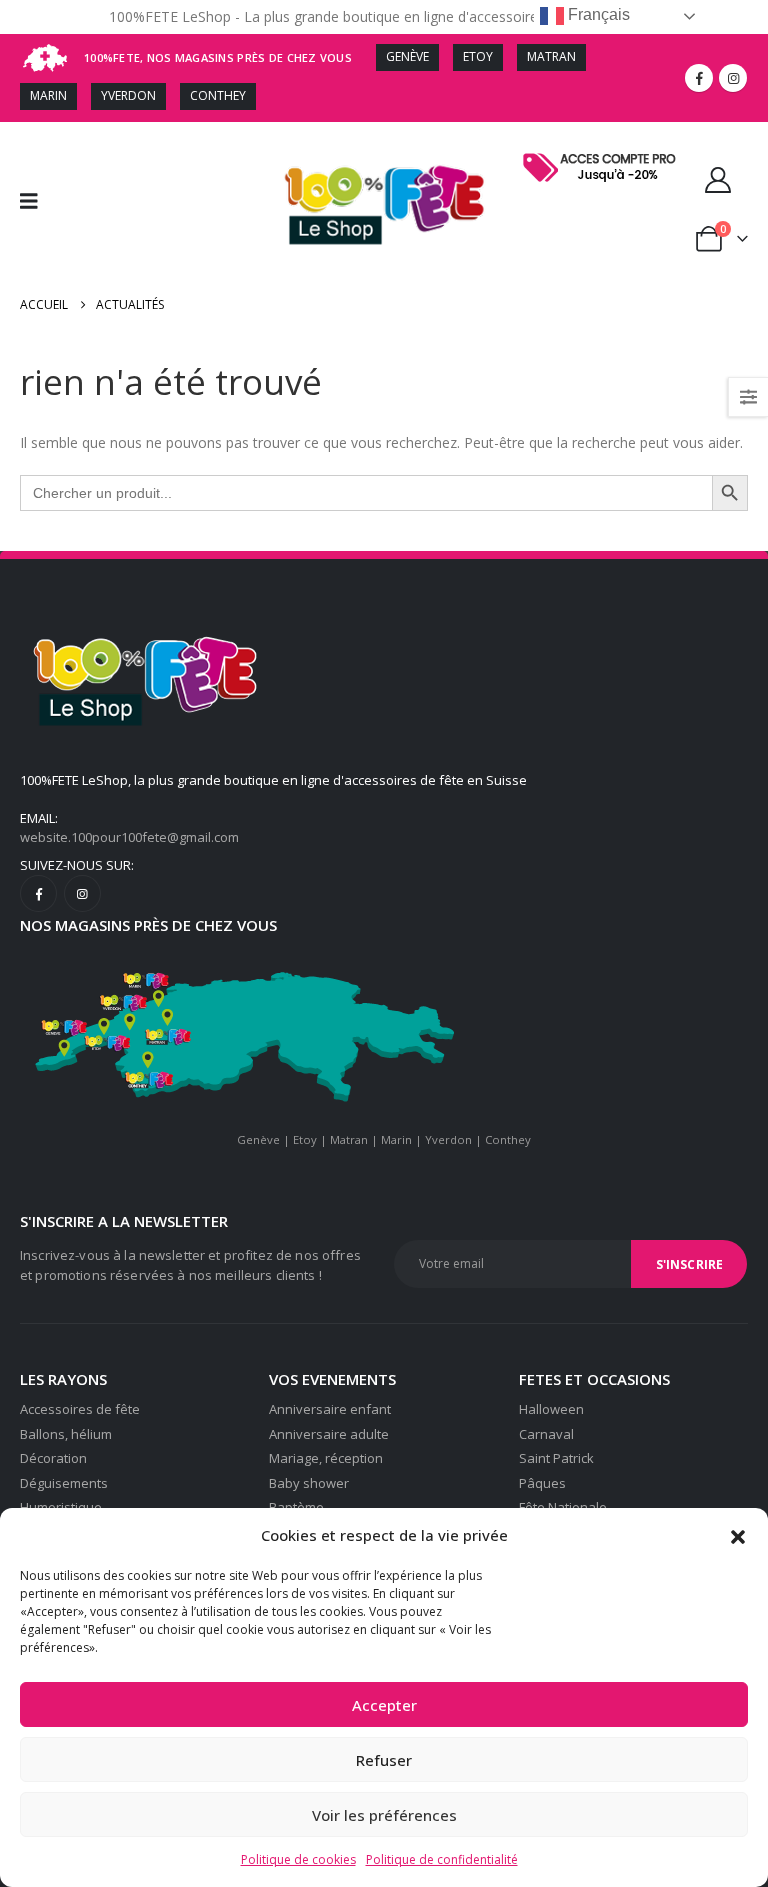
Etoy (305, 1139)
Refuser (384, 1760)
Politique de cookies (298, 1859)
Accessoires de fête (80, 1409)
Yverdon (448, 1139)
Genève (258, 1139)
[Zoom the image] (603, 153)
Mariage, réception (326, 1458)
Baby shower (309, 1483)
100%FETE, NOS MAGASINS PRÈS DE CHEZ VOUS (218, 57)
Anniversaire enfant (330, 1409)
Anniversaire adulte (329, 1434)
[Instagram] (733, 78)
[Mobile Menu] (35, 201)
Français (597, 14)
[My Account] (718, 180)
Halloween (551, 1409)
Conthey (508, 1139)
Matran (349, 1139)
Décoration (53, 1458)
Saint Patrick (556, 1458)
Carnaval (546, 1434)
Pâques (542, 1483)
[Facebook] (699, 78)
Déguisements (64, 1483)
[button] (738, 1535)
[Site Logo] (384, 201)
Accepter (384, 1705)
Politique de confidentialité (442, 1859)
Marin (396, 1139)
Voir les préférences (384, 1815)
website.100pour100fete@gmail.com (129, 837)
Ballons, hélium (66, 1434)
